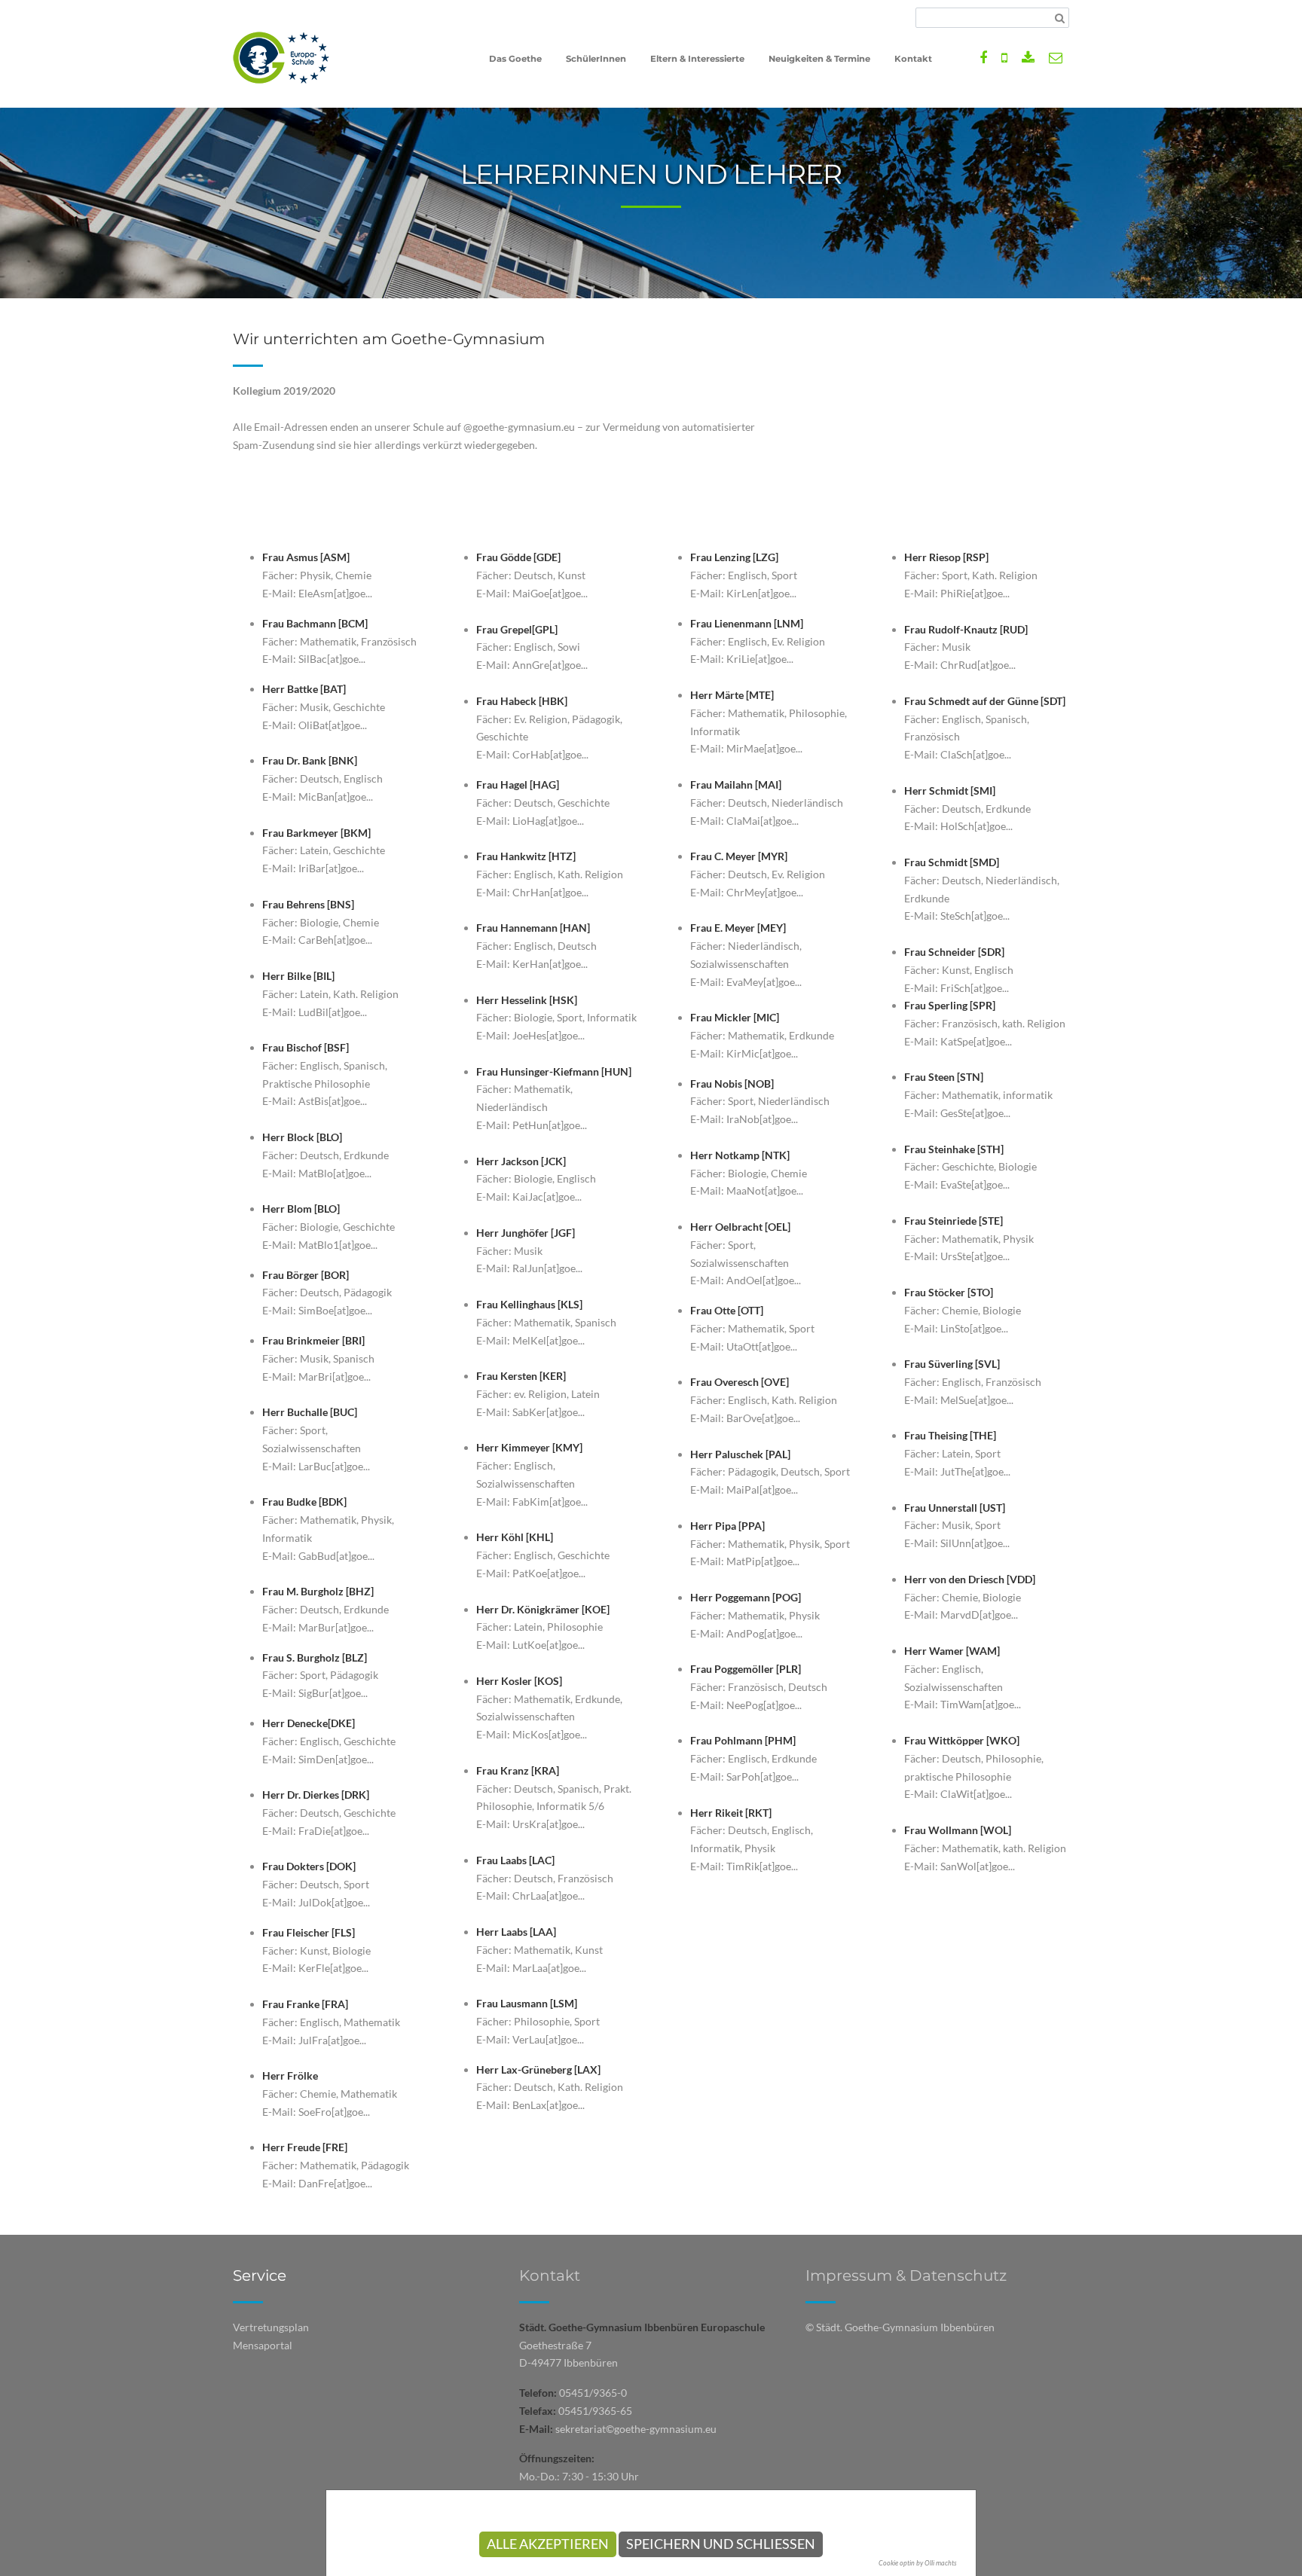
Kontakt (550, 2275)
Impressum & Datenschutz (906, 2275)
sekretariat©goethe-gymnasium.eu (636, 2429)
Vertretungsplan (271, 2327)
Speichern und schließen (721, 2544)
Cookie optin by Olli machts (918, 2563)
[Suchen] (1060, 18)
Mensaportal (263, 2345)
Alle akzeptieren (548, 2544)
